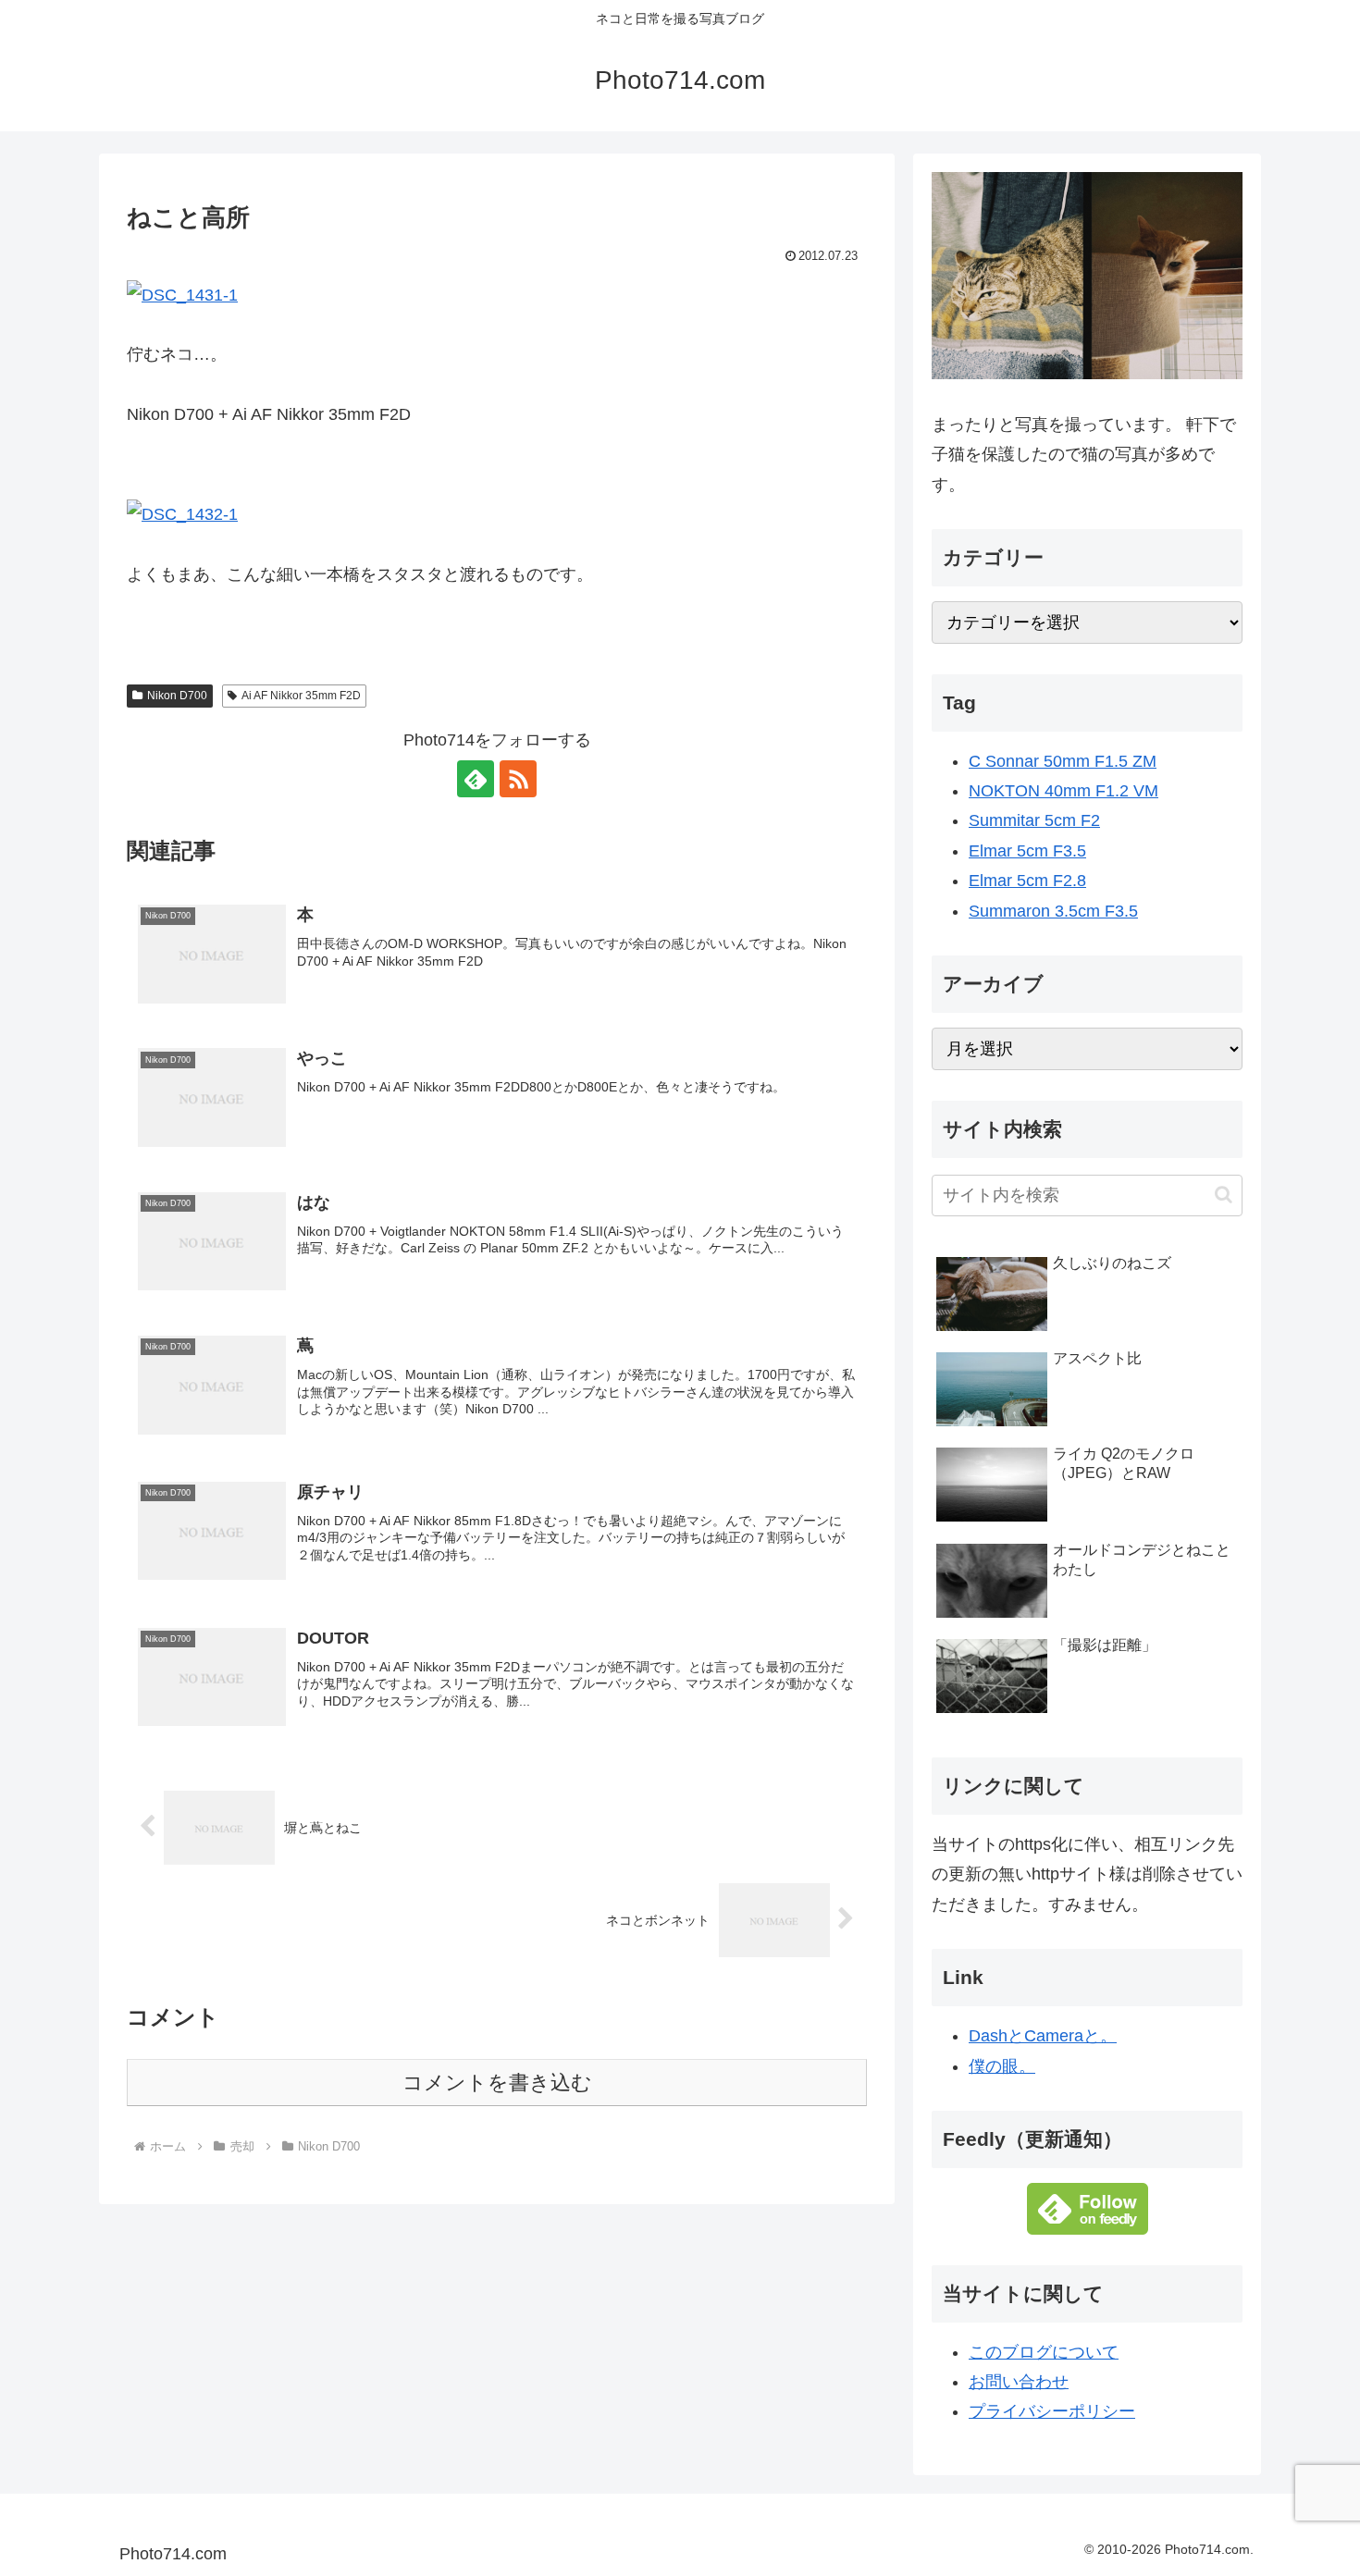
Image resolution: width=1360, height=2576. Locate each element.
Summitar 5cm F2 (1034, 820)
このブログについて (1044, 2352)
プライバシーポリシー (1052, 2411)
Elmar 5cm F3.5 (1027, 851)
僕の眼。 (1002, 2066)
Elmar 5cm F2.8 (1027, 881)
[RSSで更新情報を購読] (518, 779)
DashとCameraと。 (1043, 2036)
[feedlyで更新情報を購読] (476, 779)
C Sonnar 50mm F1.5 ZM (1063, 761)
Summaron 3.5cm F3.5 (1053, 911)
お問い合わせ (1019, 2382)
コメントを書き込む (497, 2083)
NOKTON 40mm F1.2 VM (1063, 791)
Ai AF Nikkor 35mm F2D (301, 696)
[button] (1224, 1195)
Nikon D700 (177, 696)
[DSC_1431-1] (182, 293)
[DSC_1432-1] (182, 513)
